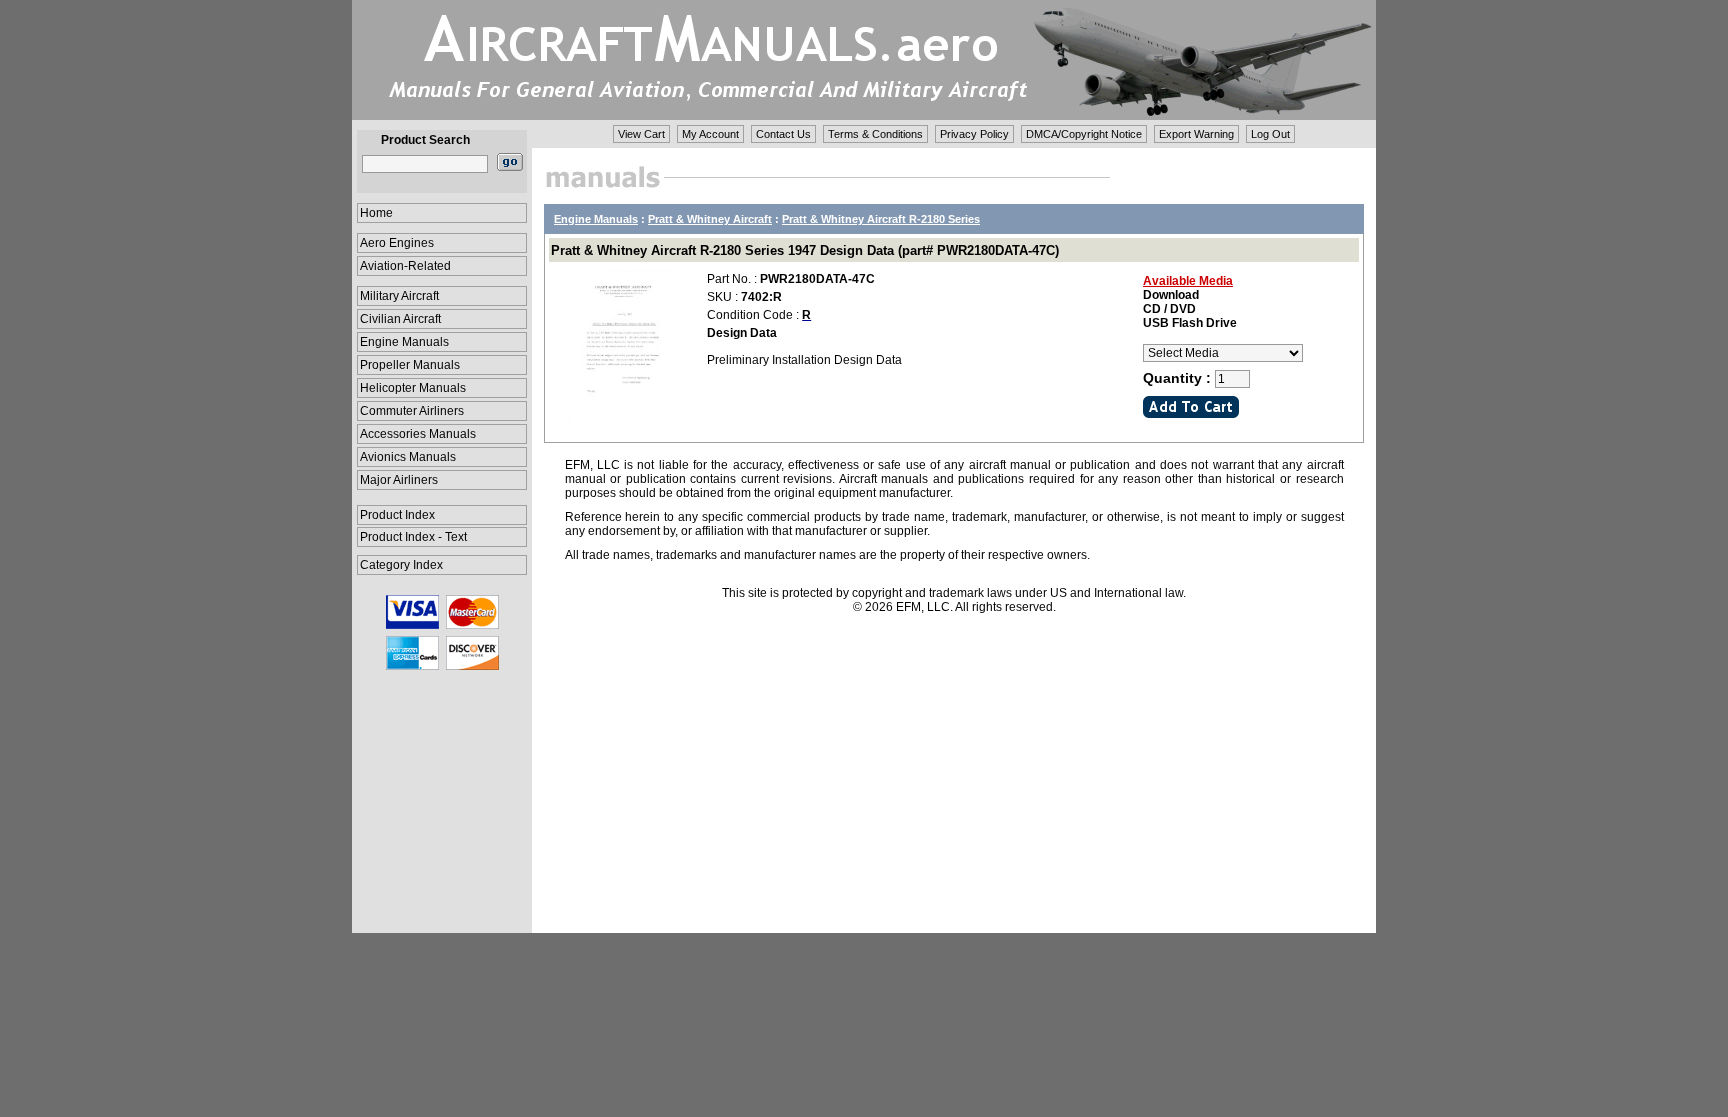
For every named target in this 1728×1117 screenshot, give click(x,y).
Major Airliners (399, 480)
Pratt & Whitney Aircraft (710, 219)
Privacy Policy (974, 134)
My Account (710, 134)
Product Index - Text (413, 537)
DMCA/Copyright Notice (1084, 134)
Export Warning (1196, 134)
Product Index (397, 515)
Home (376, 213)
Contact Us (783, 134)
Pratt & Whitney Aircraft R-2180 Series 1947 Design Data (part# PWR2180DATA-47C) (805, 250)
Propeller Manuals (410, 365)
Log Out (1270, 134)
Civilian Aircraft (400, 319)
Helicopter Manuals (413, 388)
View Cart (641, 134)
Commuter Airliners (412, 411)
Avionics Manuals (408, 457)
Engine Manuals (404, 342)
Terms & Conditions (875, 134)
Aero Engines (397, 243)
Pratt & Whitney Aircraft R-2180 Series (881, 219)
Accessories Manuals (418, 434)
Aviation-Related (405, 266)
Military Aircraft (399, 296)
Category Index (401, 565)
